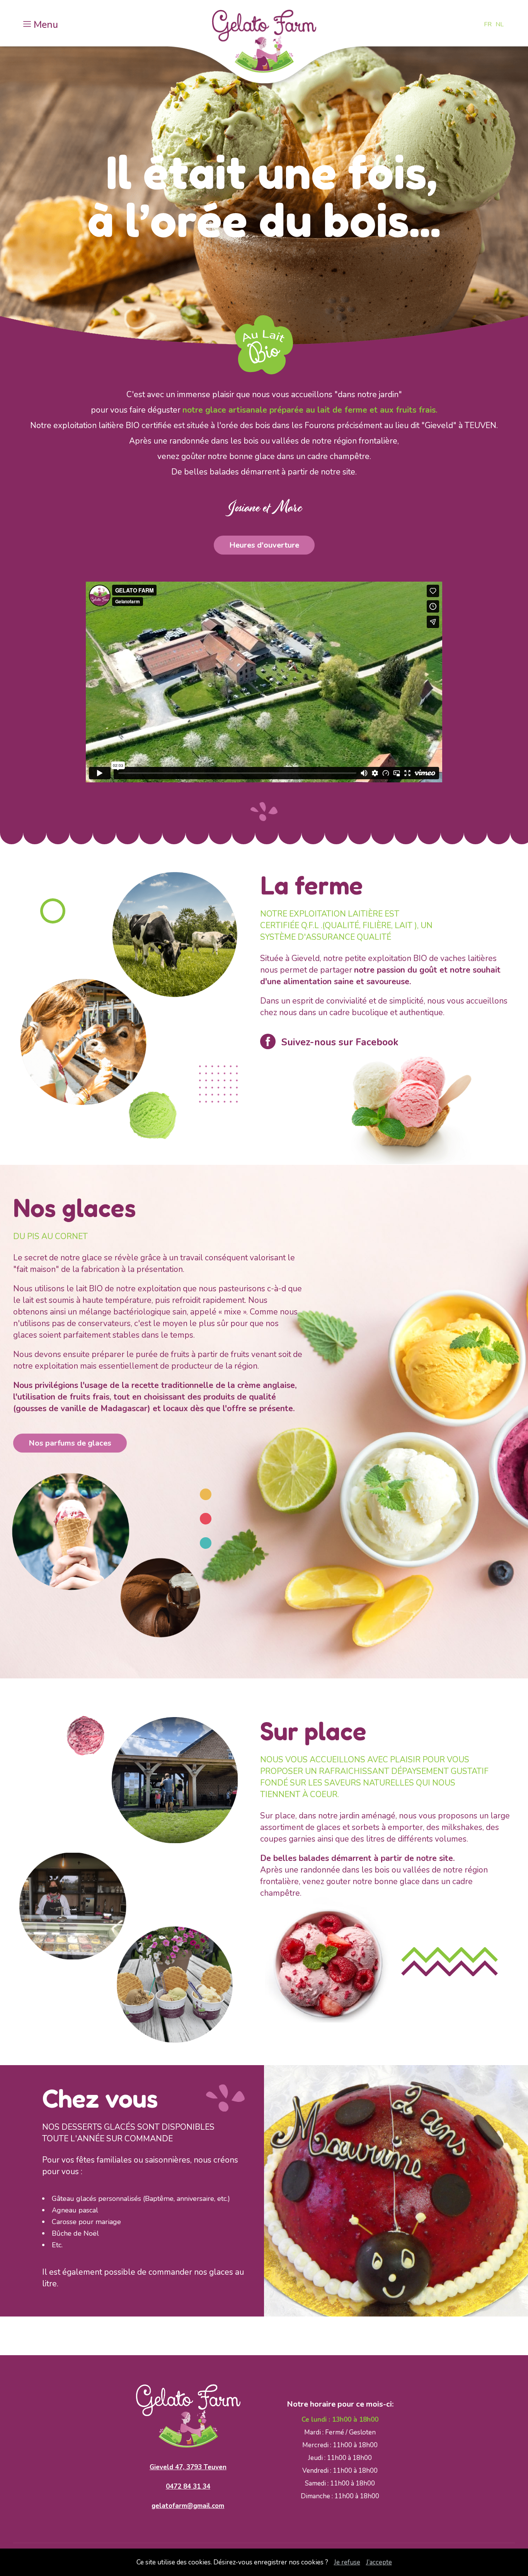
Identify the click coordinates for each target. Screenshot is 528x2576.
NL (500, 24)
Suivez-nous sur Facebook (340, 1042)
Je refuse (347, 2562)
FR (488, 24)
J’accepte (379, 2562)
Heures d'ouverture (264, 545)
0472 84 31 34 (188, 2486)
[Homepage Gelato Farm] (264, 44)
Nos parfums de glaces (70, 1443)
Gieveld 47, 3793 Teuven (188, 2467)
